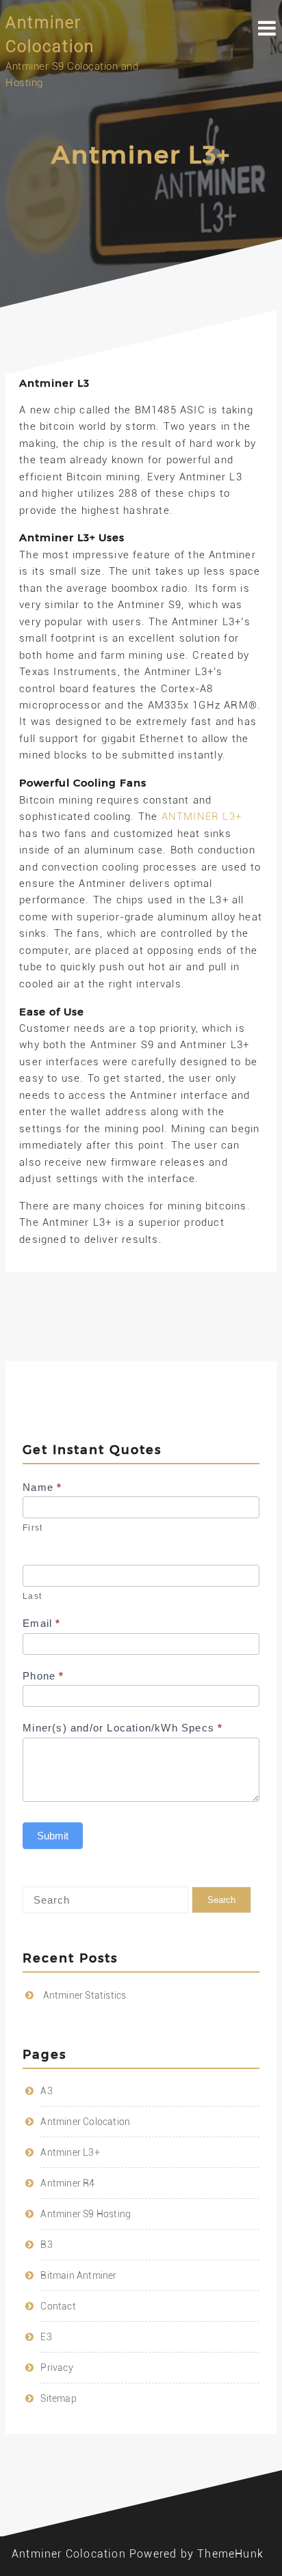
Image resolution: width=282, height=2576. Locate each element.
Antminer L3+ (70, 2152)
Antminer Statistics (85, 1995)
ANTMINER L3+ (202, 817)
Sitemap (58, 2398)
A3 (46, 2091)
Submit (53, 1836)
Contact (58, 2306)
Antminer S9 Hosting (86, 2214)
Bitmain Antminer (78, 2275)
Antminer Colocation (85, 2122)
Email (41, 1623)
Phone (43, 1676)
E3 (46, 2337)
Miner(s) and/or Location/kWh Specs (123, 1728)
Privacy (56, 2368)
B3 (46, 2245)
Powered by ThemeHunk (196, 2554)
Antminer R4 (67, 2183)
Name (42, 1487)
